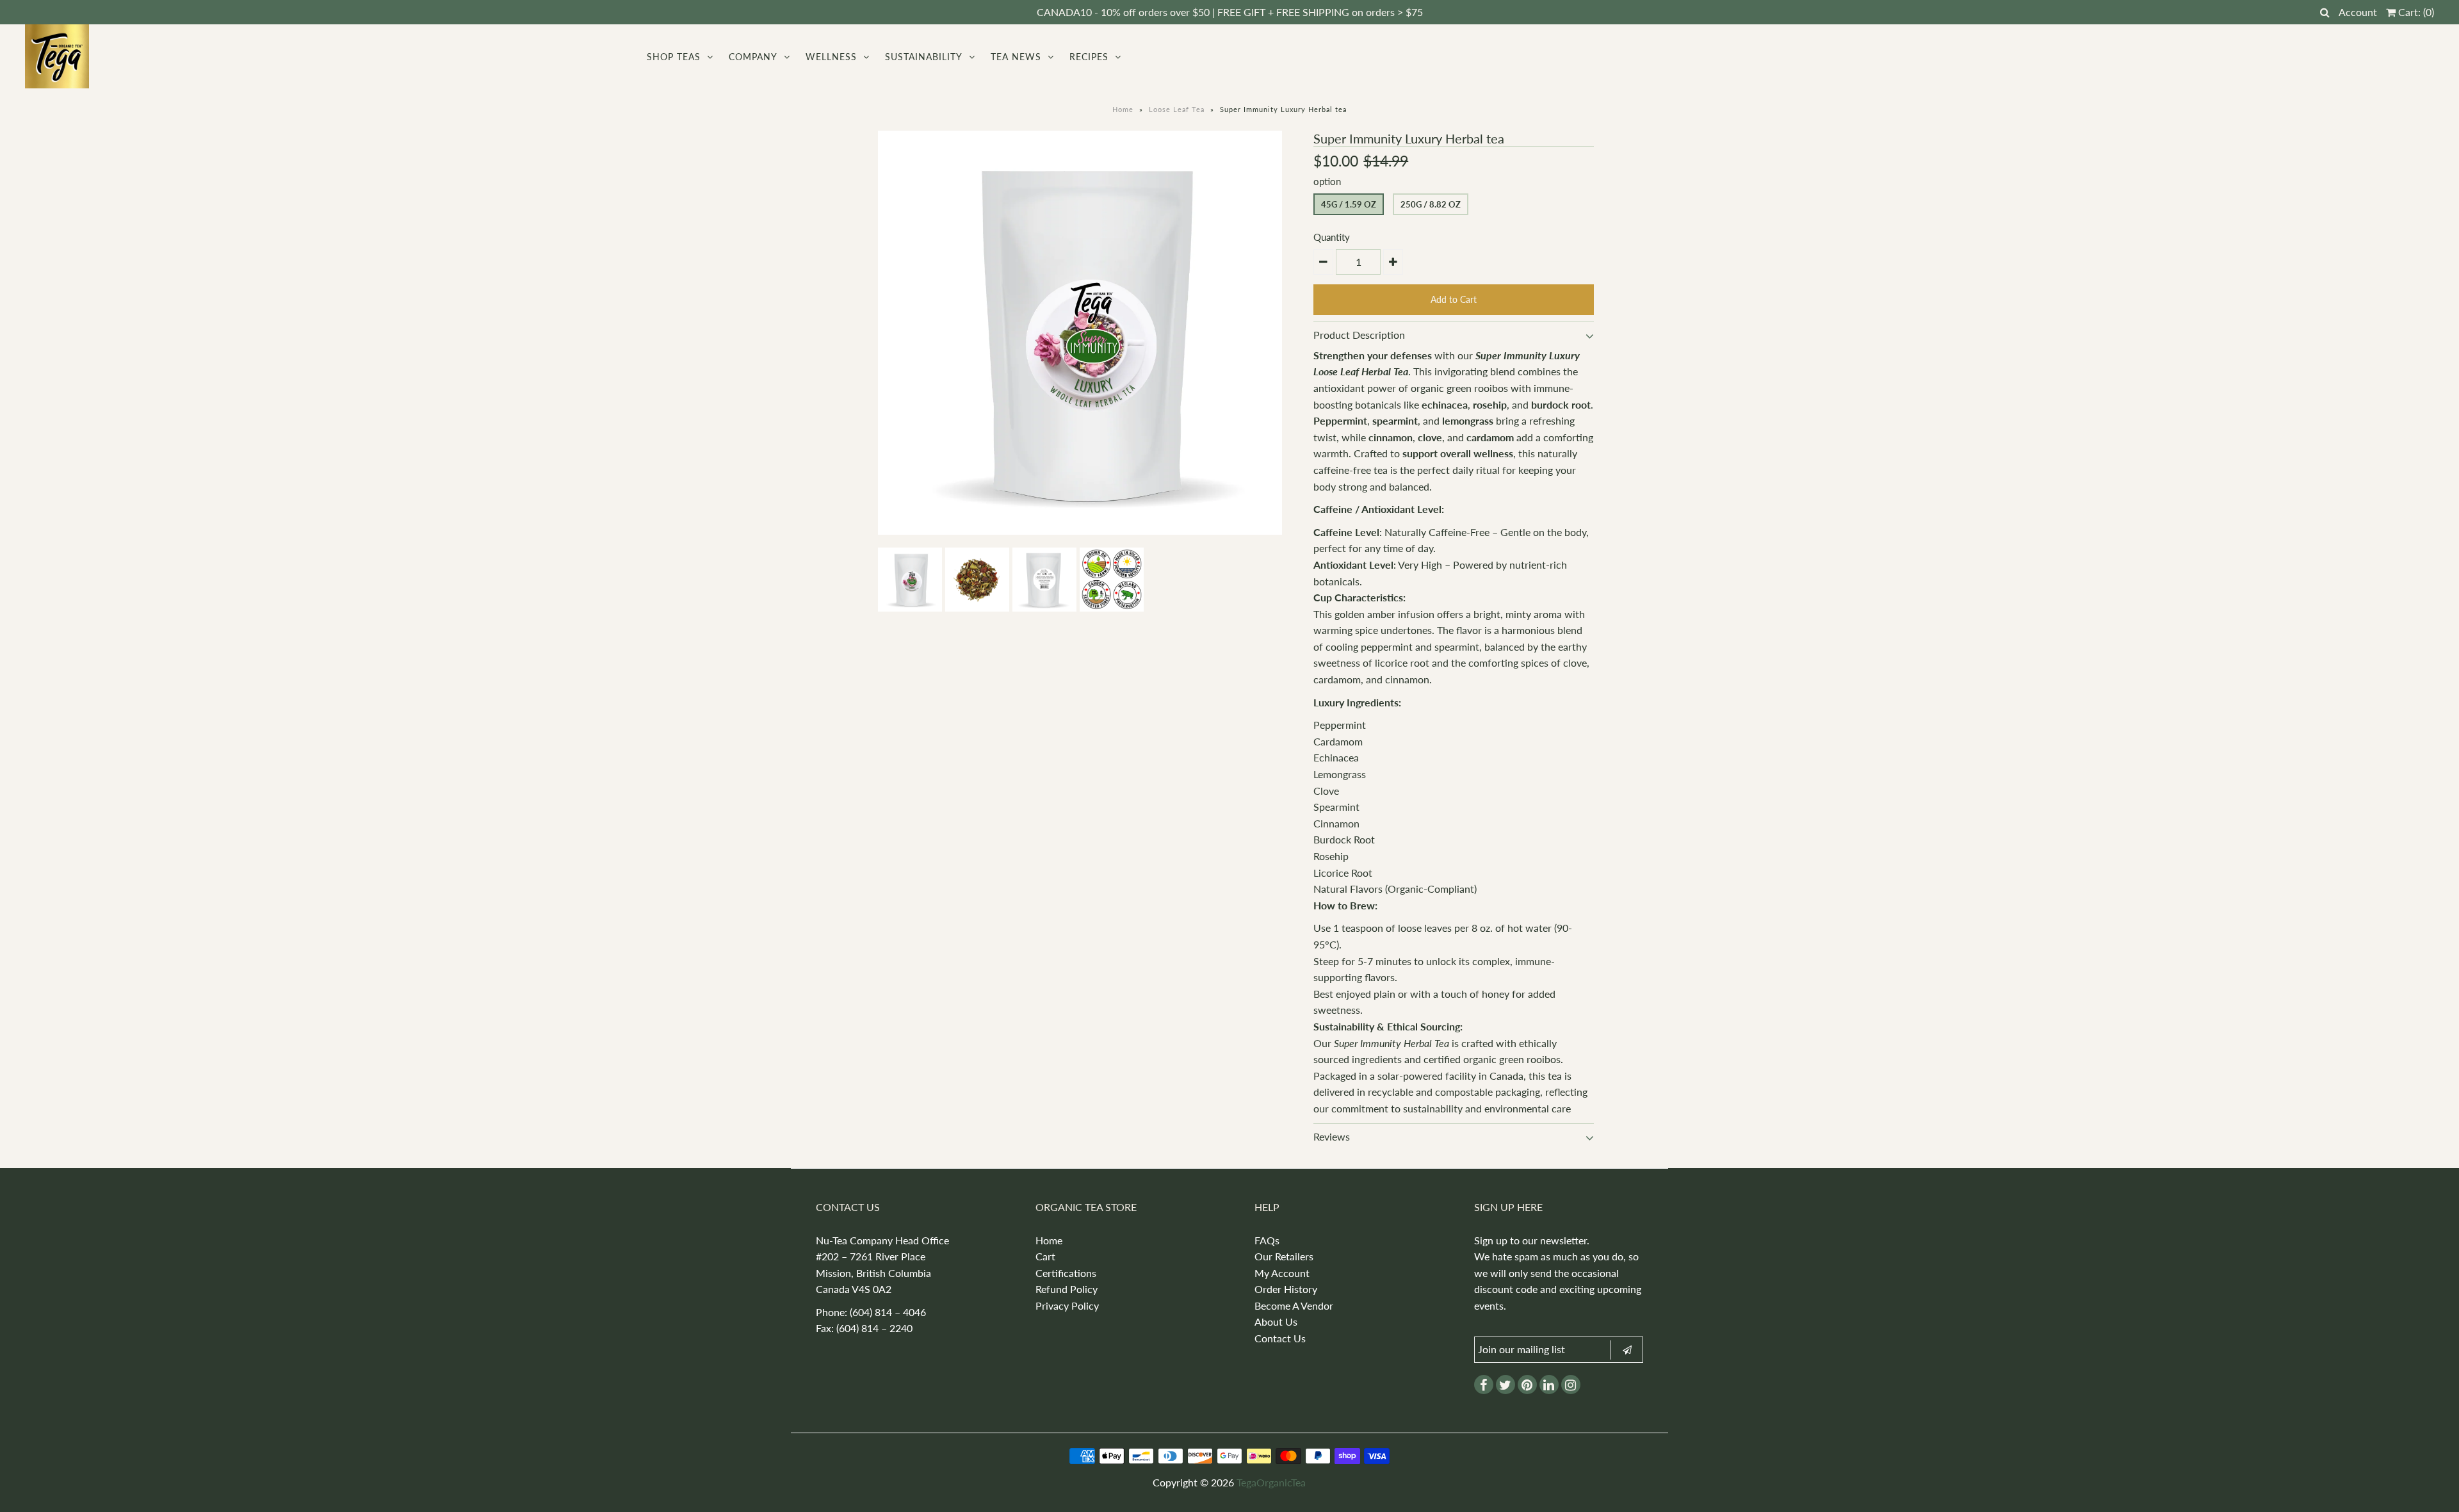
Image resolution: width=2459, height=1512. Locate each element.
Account (2358, 12)
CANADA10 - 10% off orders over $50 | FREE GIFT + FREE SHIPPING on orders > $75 (1230, 12)
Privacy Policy (1067, 1305)
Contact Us (1280, 1338)
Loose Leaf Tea (1177, 109)
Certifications (1066, 1273)
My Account (1282, 1273)
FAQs (1267, 1240)
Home (1123, 109)
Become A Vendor (1294, 1305)
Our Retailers (1284, 1256)
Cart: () (2415, 12)
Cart (1045, 1256)
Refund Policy (1067, 1289)
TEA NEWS (1016, 57)
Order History (1286, 1289)
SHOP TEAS (674, 57)
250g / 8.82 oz (1431, 204)
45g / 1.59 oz (1349, 204)
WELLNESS (831, 57)
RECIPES (1089, 57)
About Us (1276, 1321)
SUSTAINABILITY (924, 57)
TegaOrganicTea (1271, 1482)
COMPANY (753, 57)
